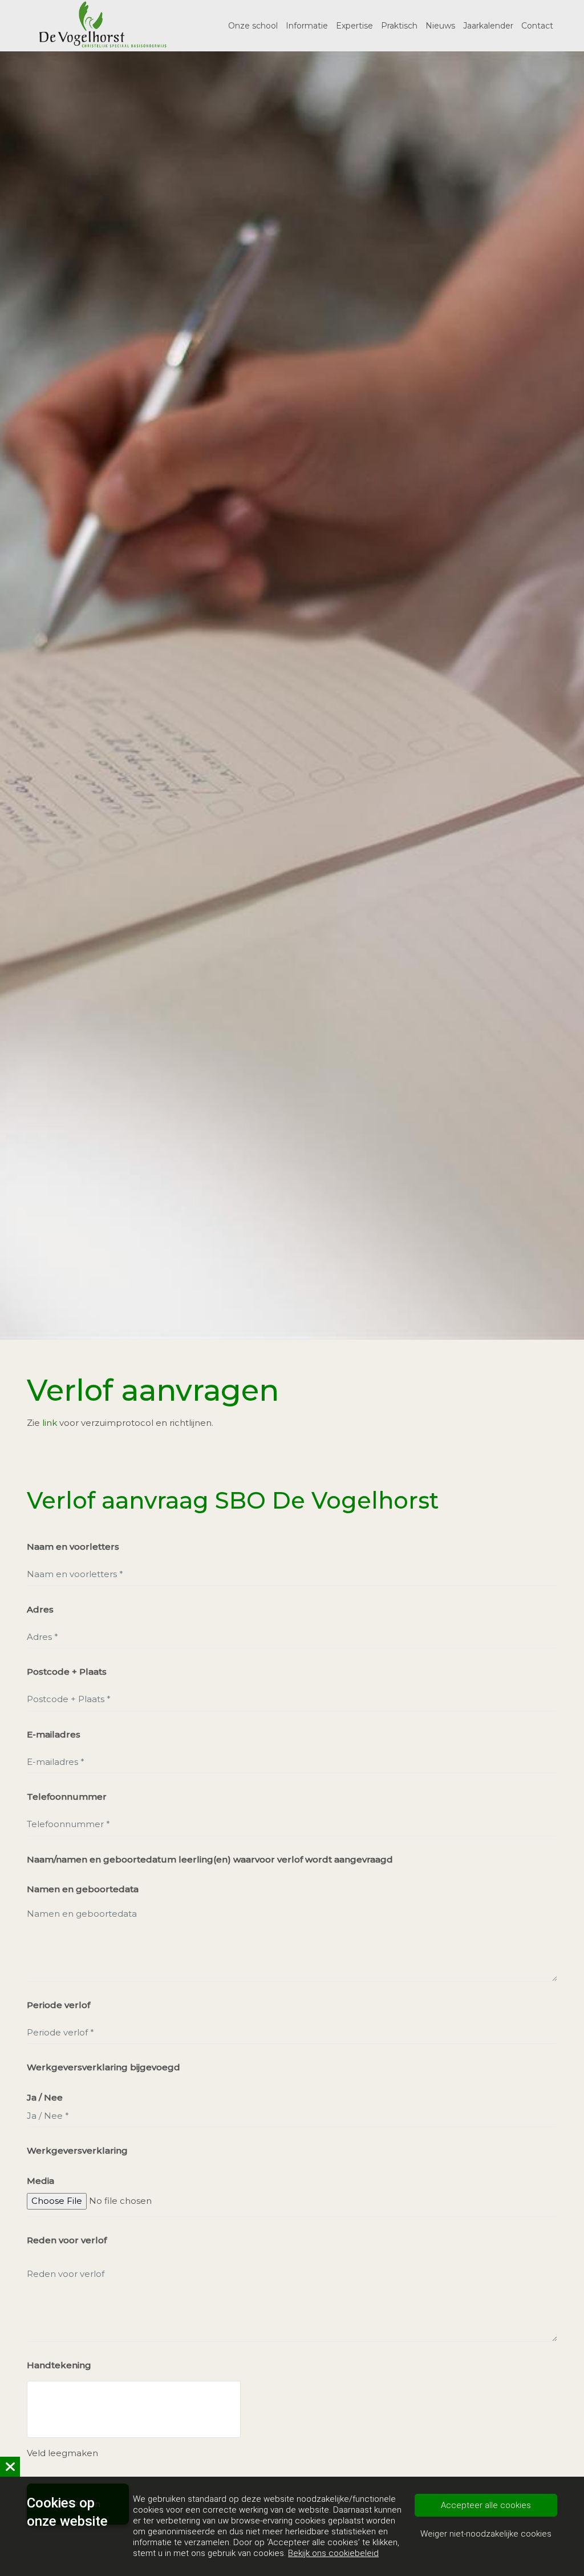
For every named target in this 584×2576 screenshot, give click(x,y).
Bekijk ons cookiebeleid (333, 2553)
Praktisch (399, 26)
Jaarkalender (488, 26)
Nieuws (440, 26)
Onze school (253, 26)
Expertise (354, 26)
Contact (537, 26)
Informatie (307, 26)
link (51, 1423)
